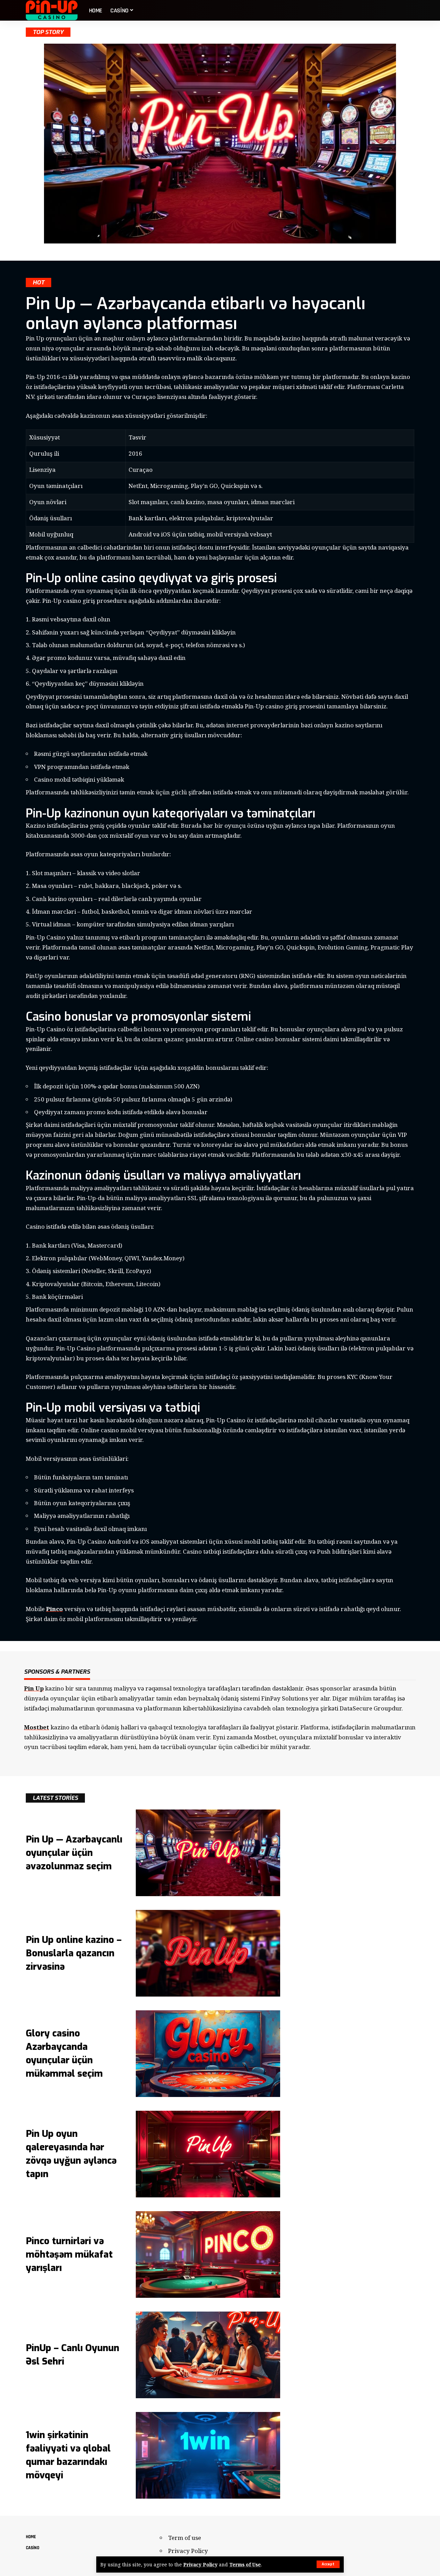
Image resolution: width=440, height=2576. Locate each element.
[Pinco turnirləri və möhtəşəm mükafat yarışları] (208, 2254)
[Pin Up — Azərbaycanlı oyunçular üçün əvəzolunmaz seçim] (208, 1853)
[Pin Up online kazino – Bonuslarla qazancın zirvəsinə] (208, 1953)
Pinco (54, 1609)
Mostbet (37, 1727)
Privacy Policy (200, 2564)
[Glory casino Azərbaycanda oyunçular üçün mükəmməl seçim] (208, 2054)
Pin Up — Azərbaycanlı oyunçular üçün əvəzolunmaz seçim (74, 1853)
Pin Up (34, 1688)
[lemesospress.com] (52, 10)
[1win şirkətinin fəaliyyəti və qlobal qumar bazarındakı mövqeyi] (208, 2455)
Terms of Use (245, 2564)
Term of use (185, 2538)
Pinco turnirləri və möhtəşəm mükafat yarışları (69, 2254)
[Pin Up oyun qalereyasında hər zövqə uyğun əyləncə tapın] (208, 2154)
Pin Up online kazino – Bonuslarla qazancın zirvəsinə (74, 1953)
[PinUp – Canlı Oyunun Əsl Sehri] (208, 2355)
